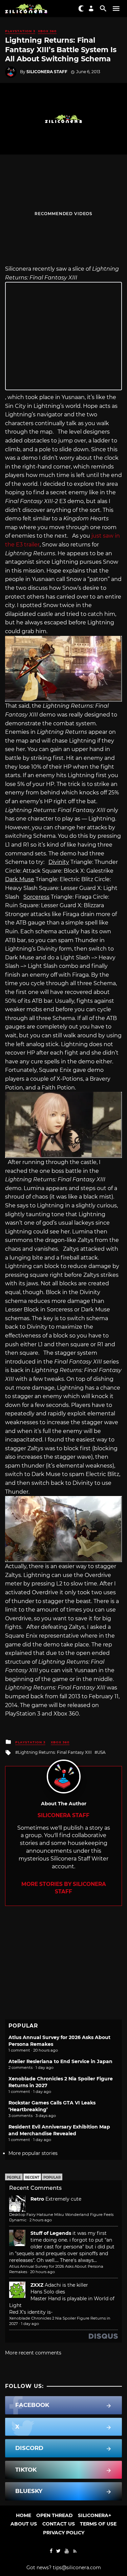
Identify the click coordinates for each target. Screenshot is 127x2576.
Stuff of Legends (51, 2233)
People (14, 2177)
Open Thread (55, 2515)
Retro (37, 2199)
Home (24, 2515)
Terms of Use (98, 2524)
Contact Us (59, 2524)
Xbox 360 (47, 31)
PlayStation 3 (20, 31)
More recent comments (33, 2353)
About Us (24, 2524)
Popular (52, 2177)
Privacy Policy (64, 2533)
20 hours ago (43, 2272)
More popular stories (33, 2153)
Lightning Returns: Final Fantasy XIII (55, 1752)
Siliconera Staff (47, 72)
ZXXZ (37, 2285)
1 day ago (30, 2324)
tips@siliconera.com (77, 2568)
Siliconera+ (94, 2515)
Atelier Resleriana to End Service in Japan (60, 2061)
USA (101, 1752)
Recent (32, 2177)
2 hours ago (41, 2220)
